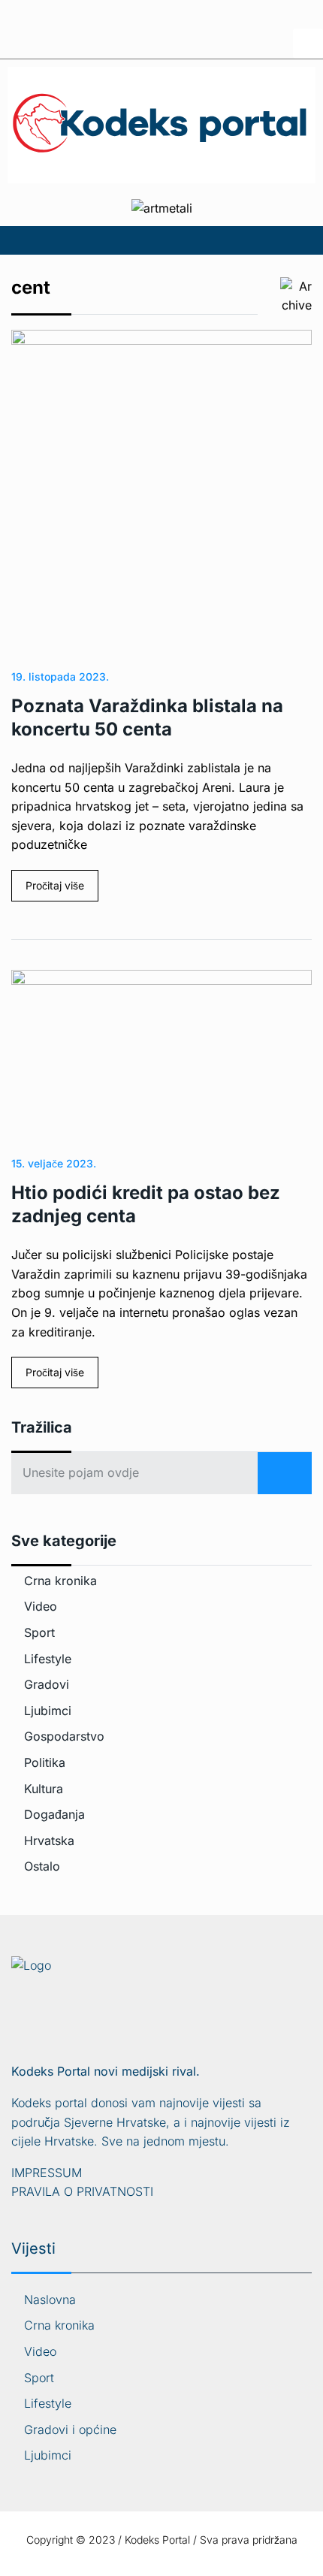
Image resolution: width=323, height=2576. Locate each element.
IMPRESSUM (47, 2173)
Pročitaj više (55, 885)
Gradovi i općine (70, 2430)
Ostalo (42, 1866)
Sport (39, 1632)
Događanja (54, 1814)
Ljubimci (48, 1711)
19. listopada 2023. (60, 676)
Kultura (44, 1789)
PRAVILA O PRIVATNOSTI (82, 2191)
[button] (161, 240)
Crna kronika (60, 1581)
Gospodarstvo (64, 1736)
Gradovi (47, 1684)
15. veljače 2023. (54, 1163)
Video (41, 1606)
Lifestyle (48, 1659)
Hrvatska (49, 1841)
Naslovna (50, 2300)
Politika (45, 1762)
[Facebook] (308, 44)
